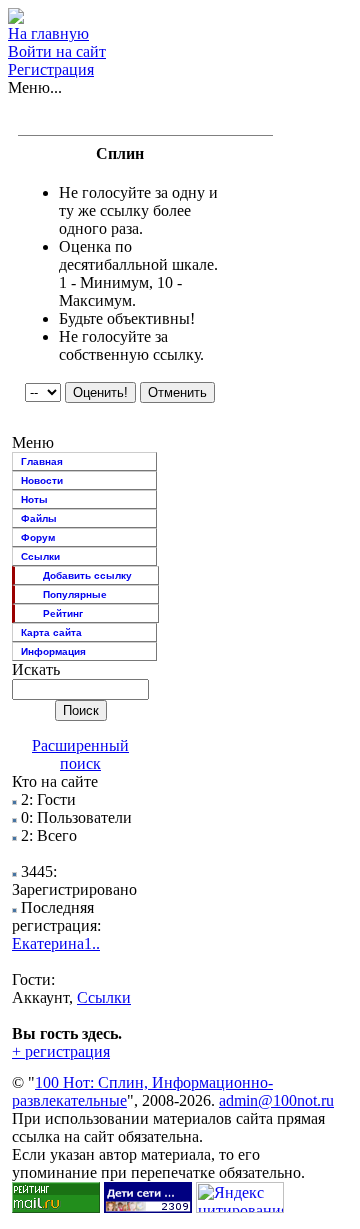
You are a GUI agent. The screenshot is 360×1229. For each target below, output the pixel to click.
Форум (38, 537)
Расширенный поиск (80, 754)
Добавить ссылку (87, 575)
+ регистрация (61, 1051)
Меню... (35, 87)
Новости (42, 480)
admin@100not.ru (276, 1100)
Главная (42, 461)
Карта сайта (51, 632)
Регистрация (51, 69)
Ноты (34, 499)
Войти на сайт (57, 51)
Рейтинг (63, 613)
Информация (53, 651)
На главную (48, 33)
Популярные (75, 594)
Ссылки (40, 556)
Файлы (39, 518)
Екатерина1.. (56, 943)
